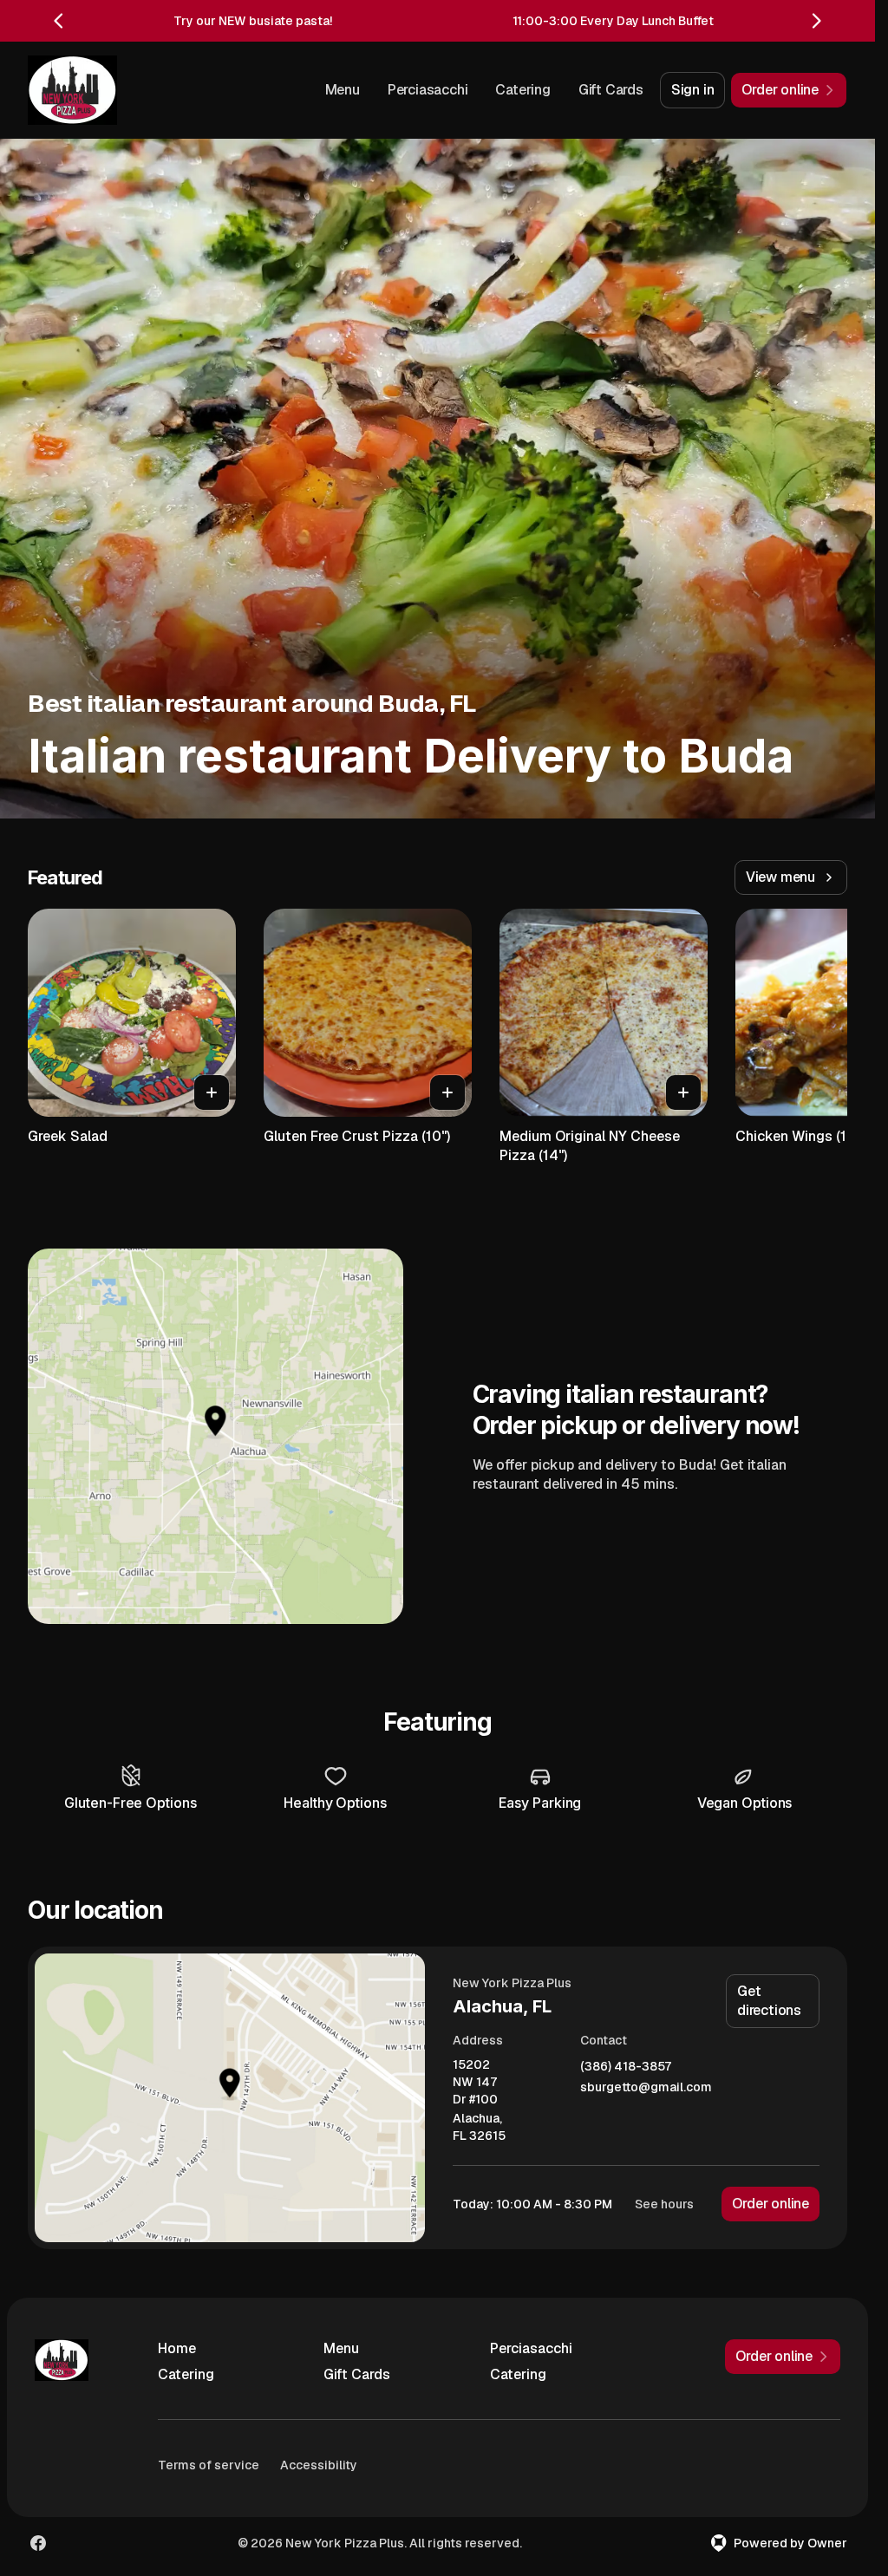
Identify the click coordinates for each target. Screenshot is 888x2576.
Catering (522, 90)
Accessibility (319, 2465)
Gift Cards (611, 90)
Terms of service (209, 2465)
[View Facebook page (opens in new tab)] (38, 2543)
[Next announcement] (816, 21)
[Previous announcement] (59, 21)
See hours (664, 2204)
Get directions (769, 2001)
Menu (343, 90)
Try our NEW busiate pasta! (253, 21)
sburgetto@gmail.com (646, 2087)
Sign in (693, 90)
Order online (770, 2204)
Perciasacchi (428, 90)
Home (177, 2348)
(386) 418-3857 (626, 2067)
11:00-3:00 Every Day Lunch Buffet (613, 21)
